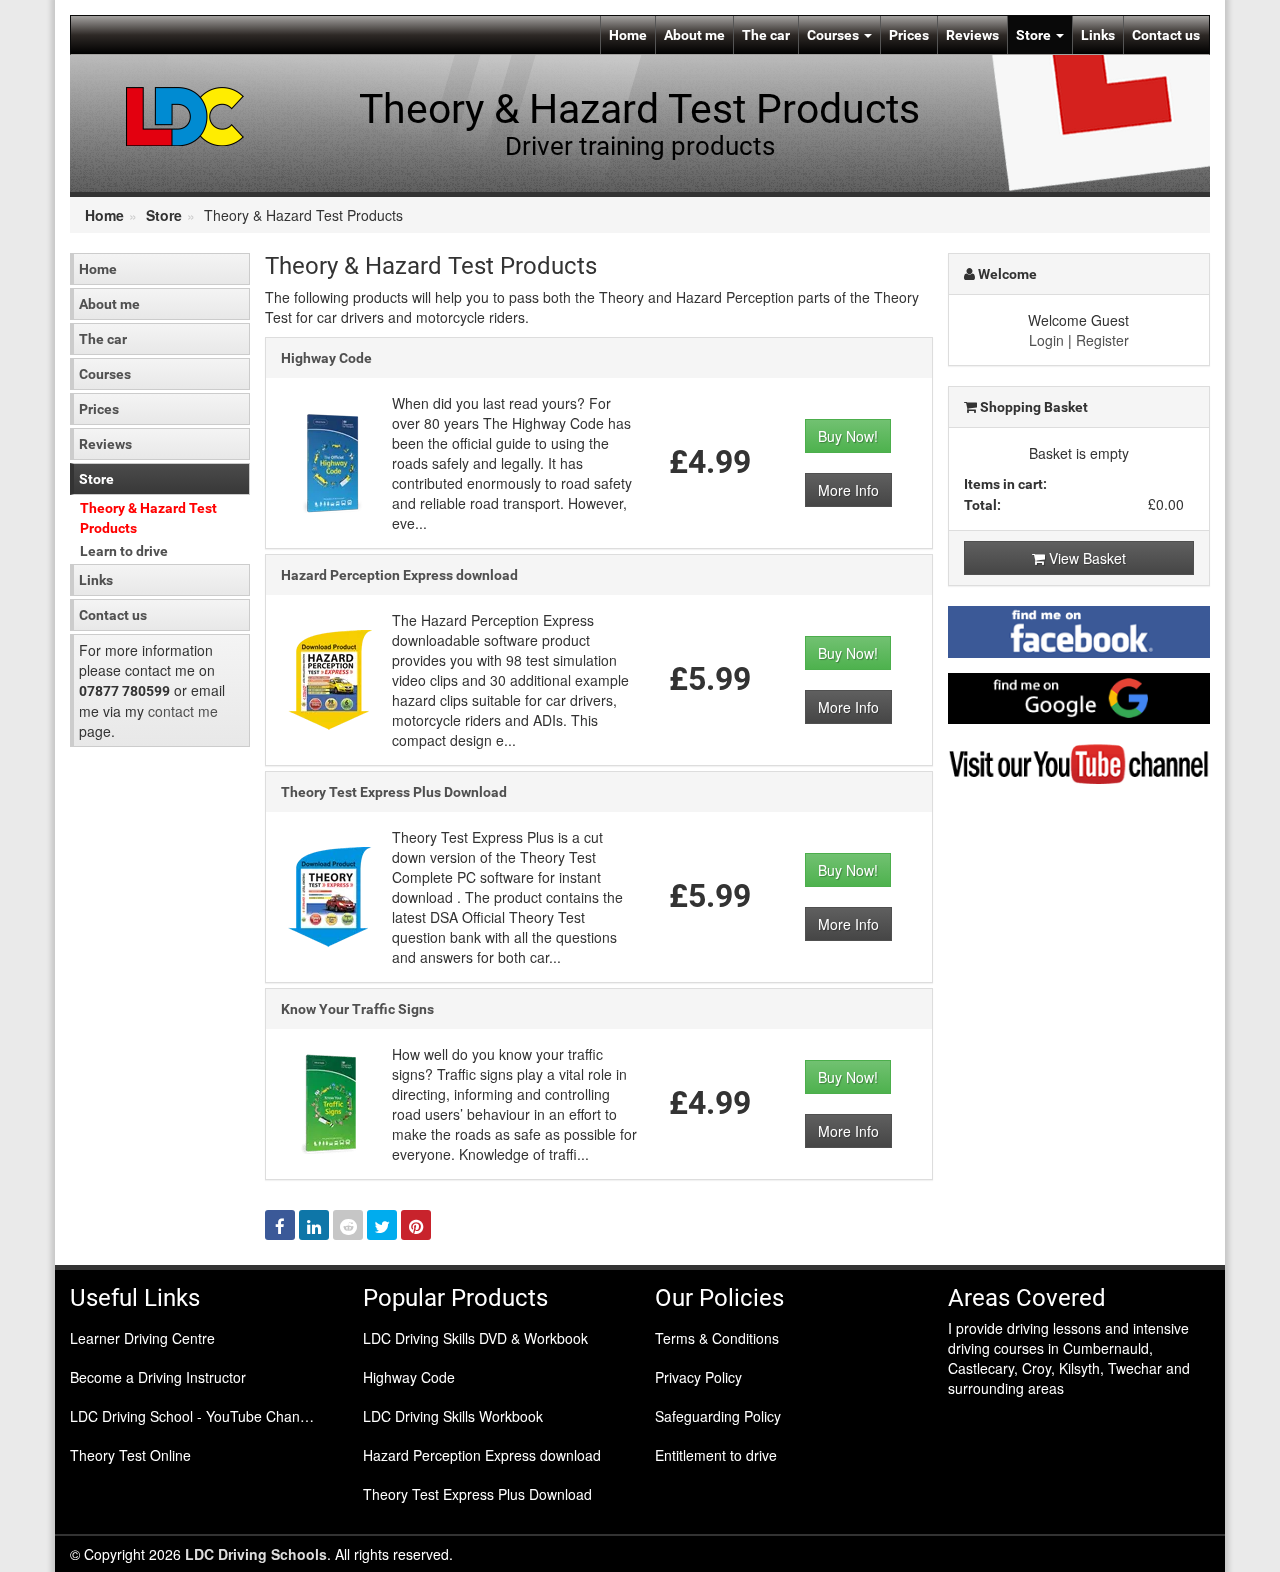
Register (1102, 340)
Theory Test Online (130, 1455)
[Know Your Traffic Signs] (331, 1101)
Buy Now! (848, 436)
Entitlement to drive (716, 1455)
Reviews (972, 35)
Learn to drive (124, 551)
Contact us (1166, 35)
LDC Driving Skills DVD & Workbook (475, 1338)
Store (1035, 35)
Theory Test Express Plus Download (394, 792)
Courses (834, 35)
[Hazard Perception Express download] (331, 677)
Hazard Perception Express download (399, 575)
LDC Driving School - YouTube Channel (194, 1416)
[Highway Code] (331, 460)
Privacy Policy (698, 1377)
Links (1098, 35)
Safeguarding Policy (718, 1416)
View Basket (1085, 558)
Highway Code (326, 358)
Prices (909, 35)
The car (766, 35)
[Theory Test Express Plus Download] (331, 894)
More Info (848, 490)
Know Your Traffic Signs (357, 1009)
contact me (183, 711)
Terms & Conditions (717, 1338)
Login (1046, 340)
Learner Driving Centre (142, 1338)
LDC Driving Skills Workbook (453, 1416)
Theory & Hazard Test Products (148, 518)
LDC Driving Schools (256, 1554)
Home (628, 35)
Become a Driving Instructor (158, 1377)
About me (694, 35)
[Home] (185, 115)
